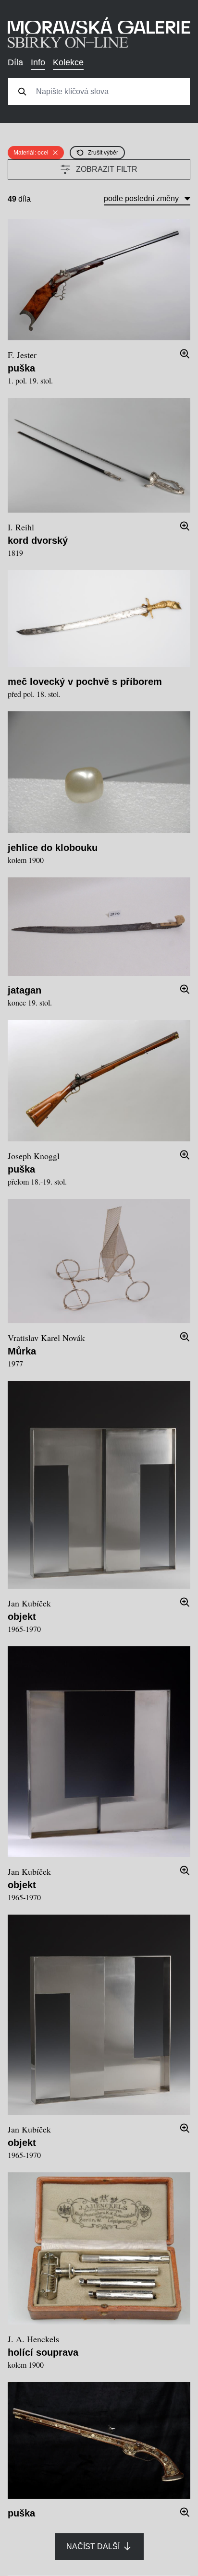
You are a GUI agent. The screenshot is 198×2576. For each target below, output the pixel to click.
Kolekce (68, 62)
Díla (15, 62)
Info (38, 62)
